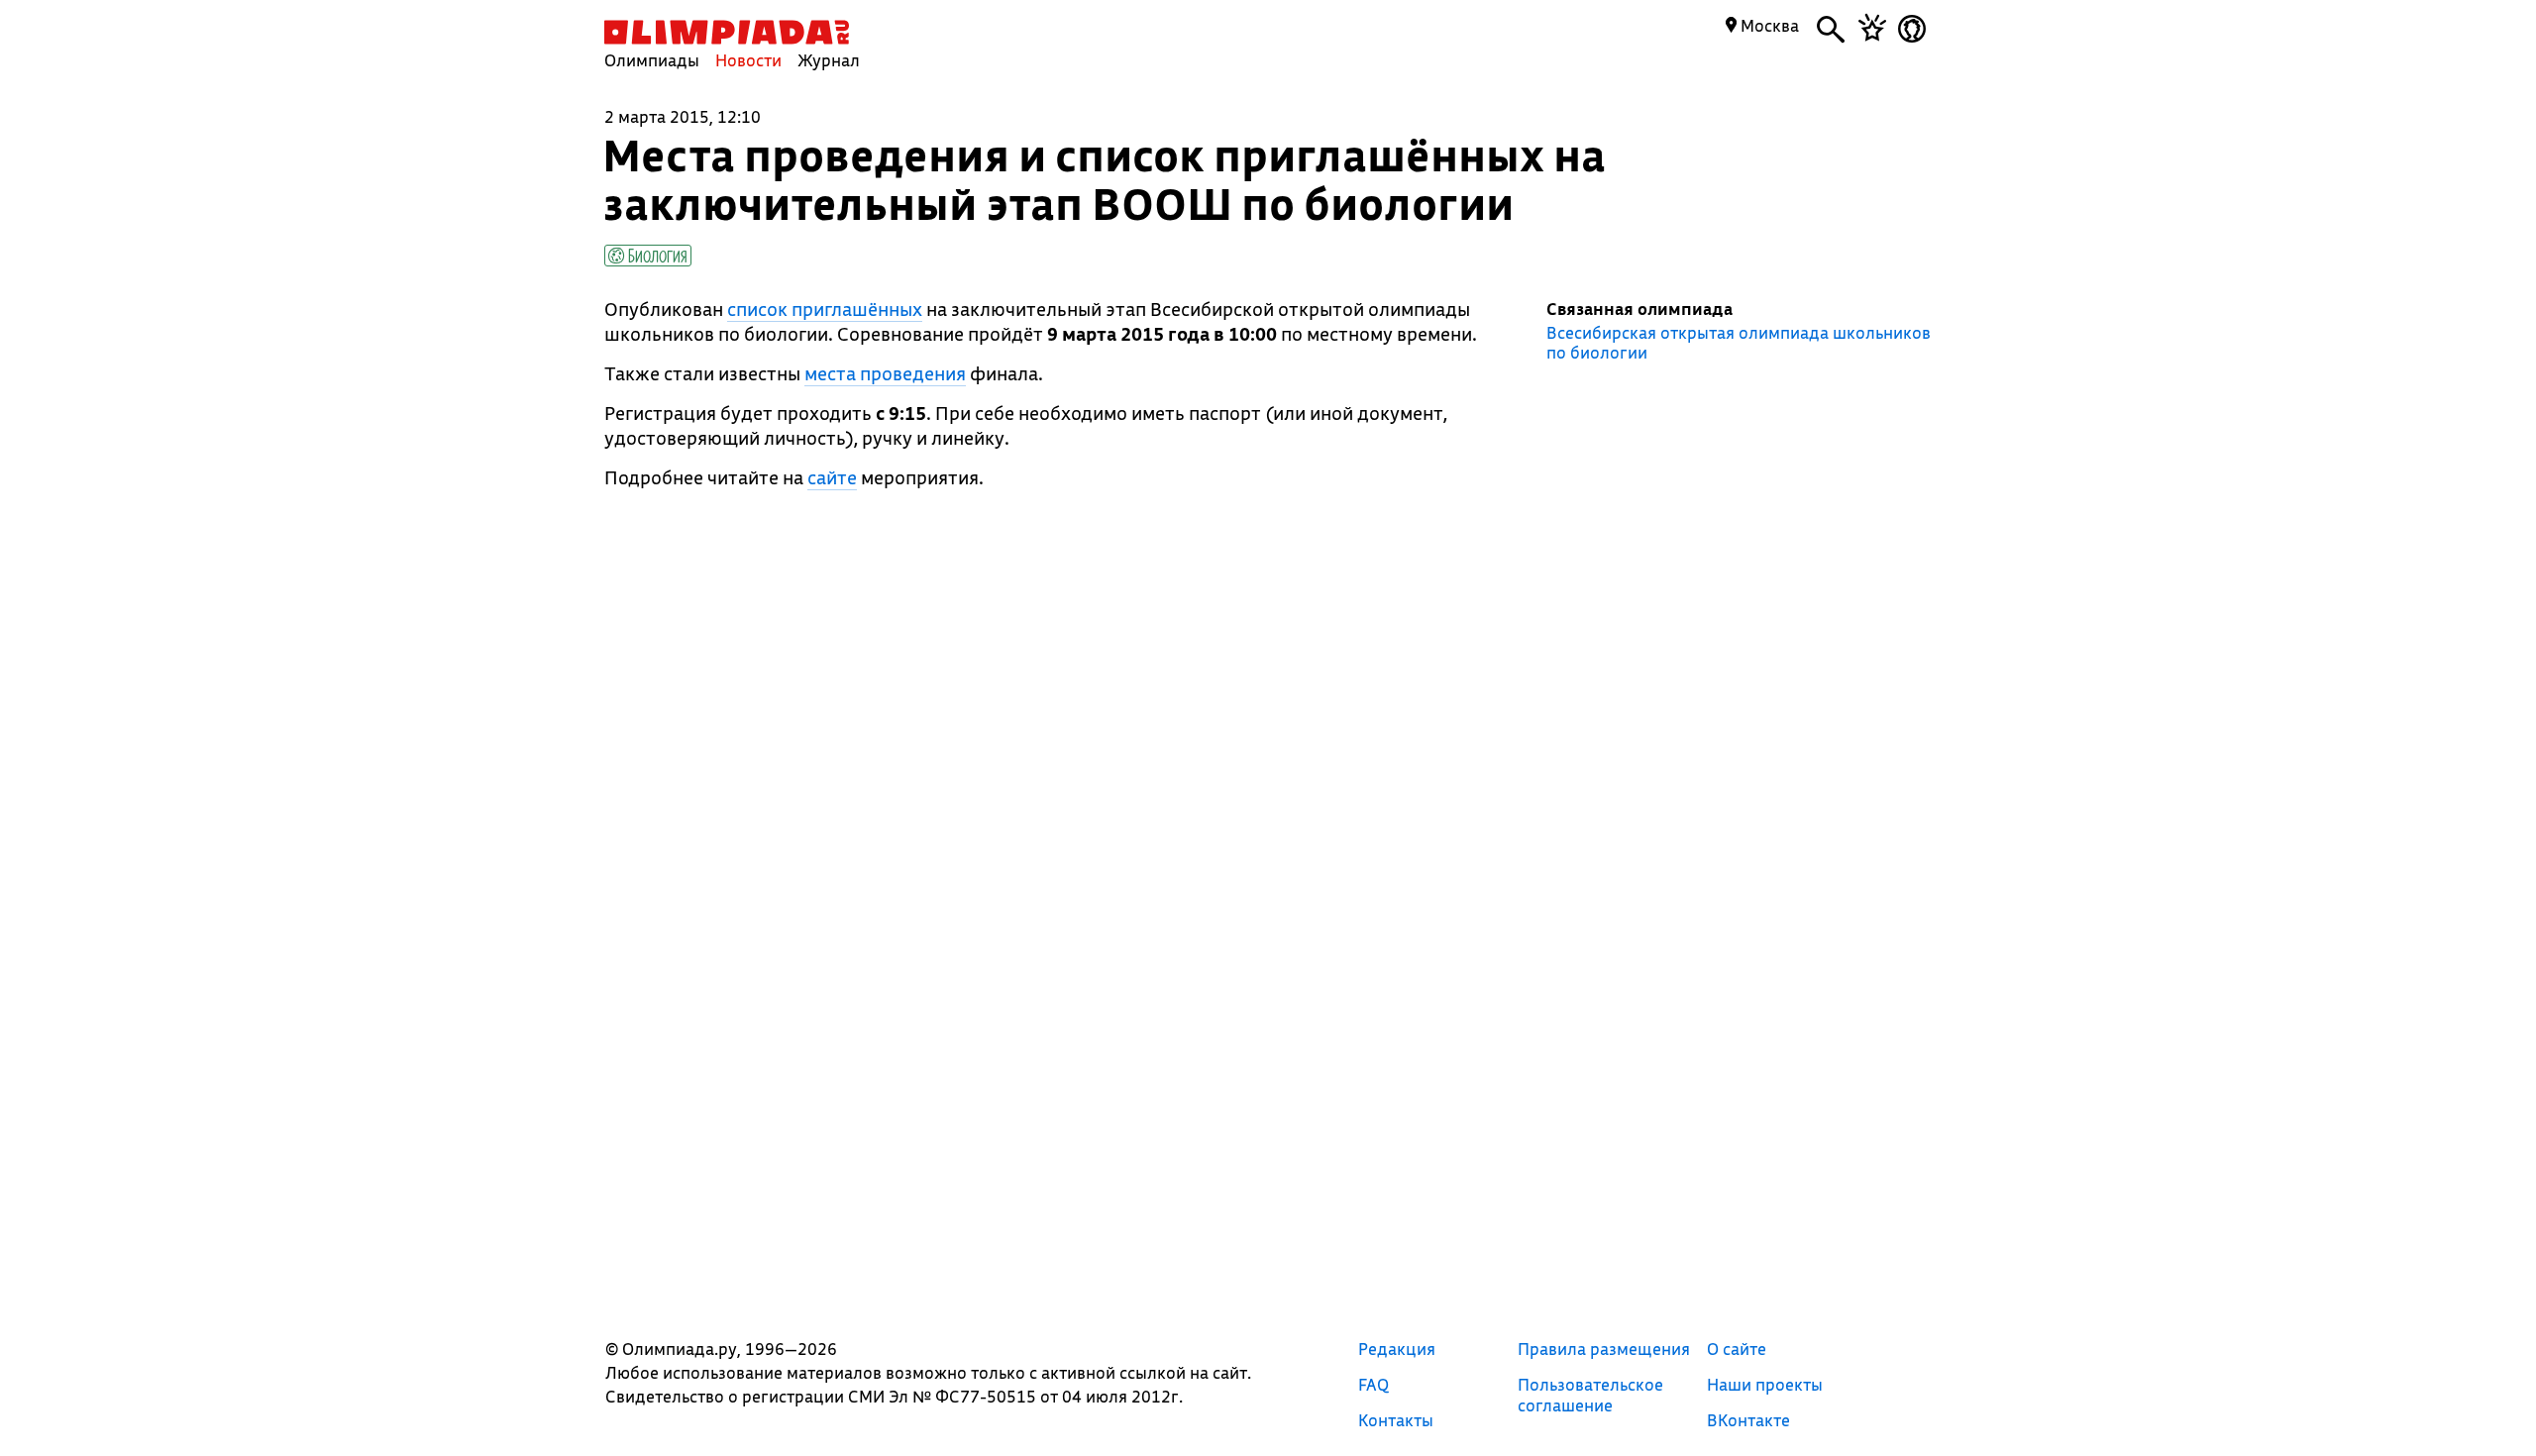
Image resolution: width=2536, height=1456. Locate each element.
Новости (748, 60)
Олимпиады (652, 60)
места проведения (885, 373)
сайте (832, 477)
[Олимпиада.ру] (727, 32)
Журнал (829, 60)
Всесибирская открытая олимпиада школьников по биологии (1739, 343)
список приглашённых (825, 309)
